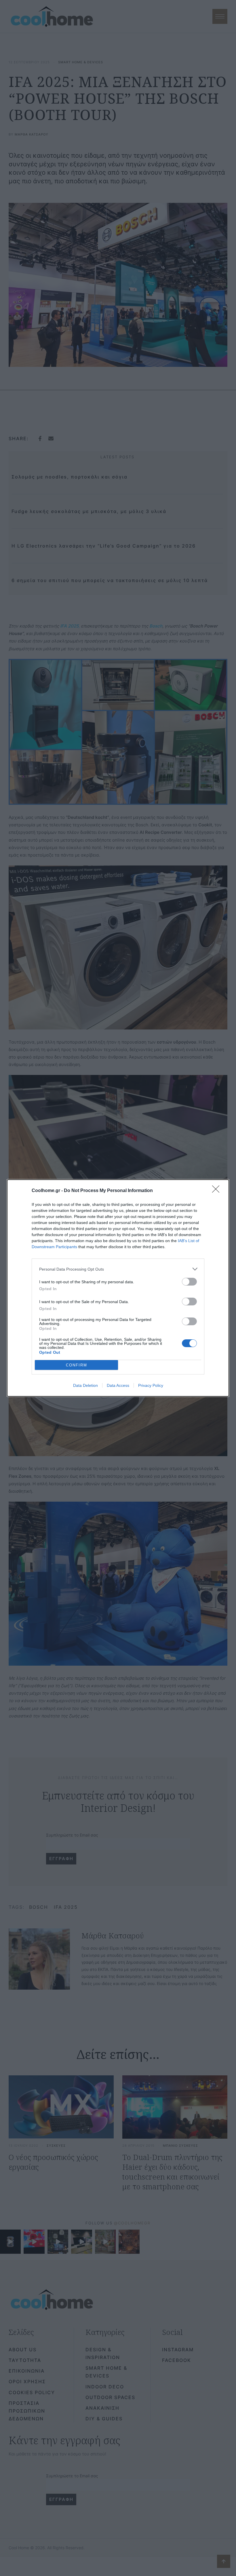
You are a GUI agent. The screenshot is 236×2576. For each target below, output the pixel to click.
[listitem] (118, 1269)
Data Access (118, 1385)
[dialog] (118, 1288)
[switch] (189, 1282)
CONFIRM (77, 1365)
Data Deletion (85, 1385)
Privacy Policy (151, 1385)
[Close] (218, 1191)
